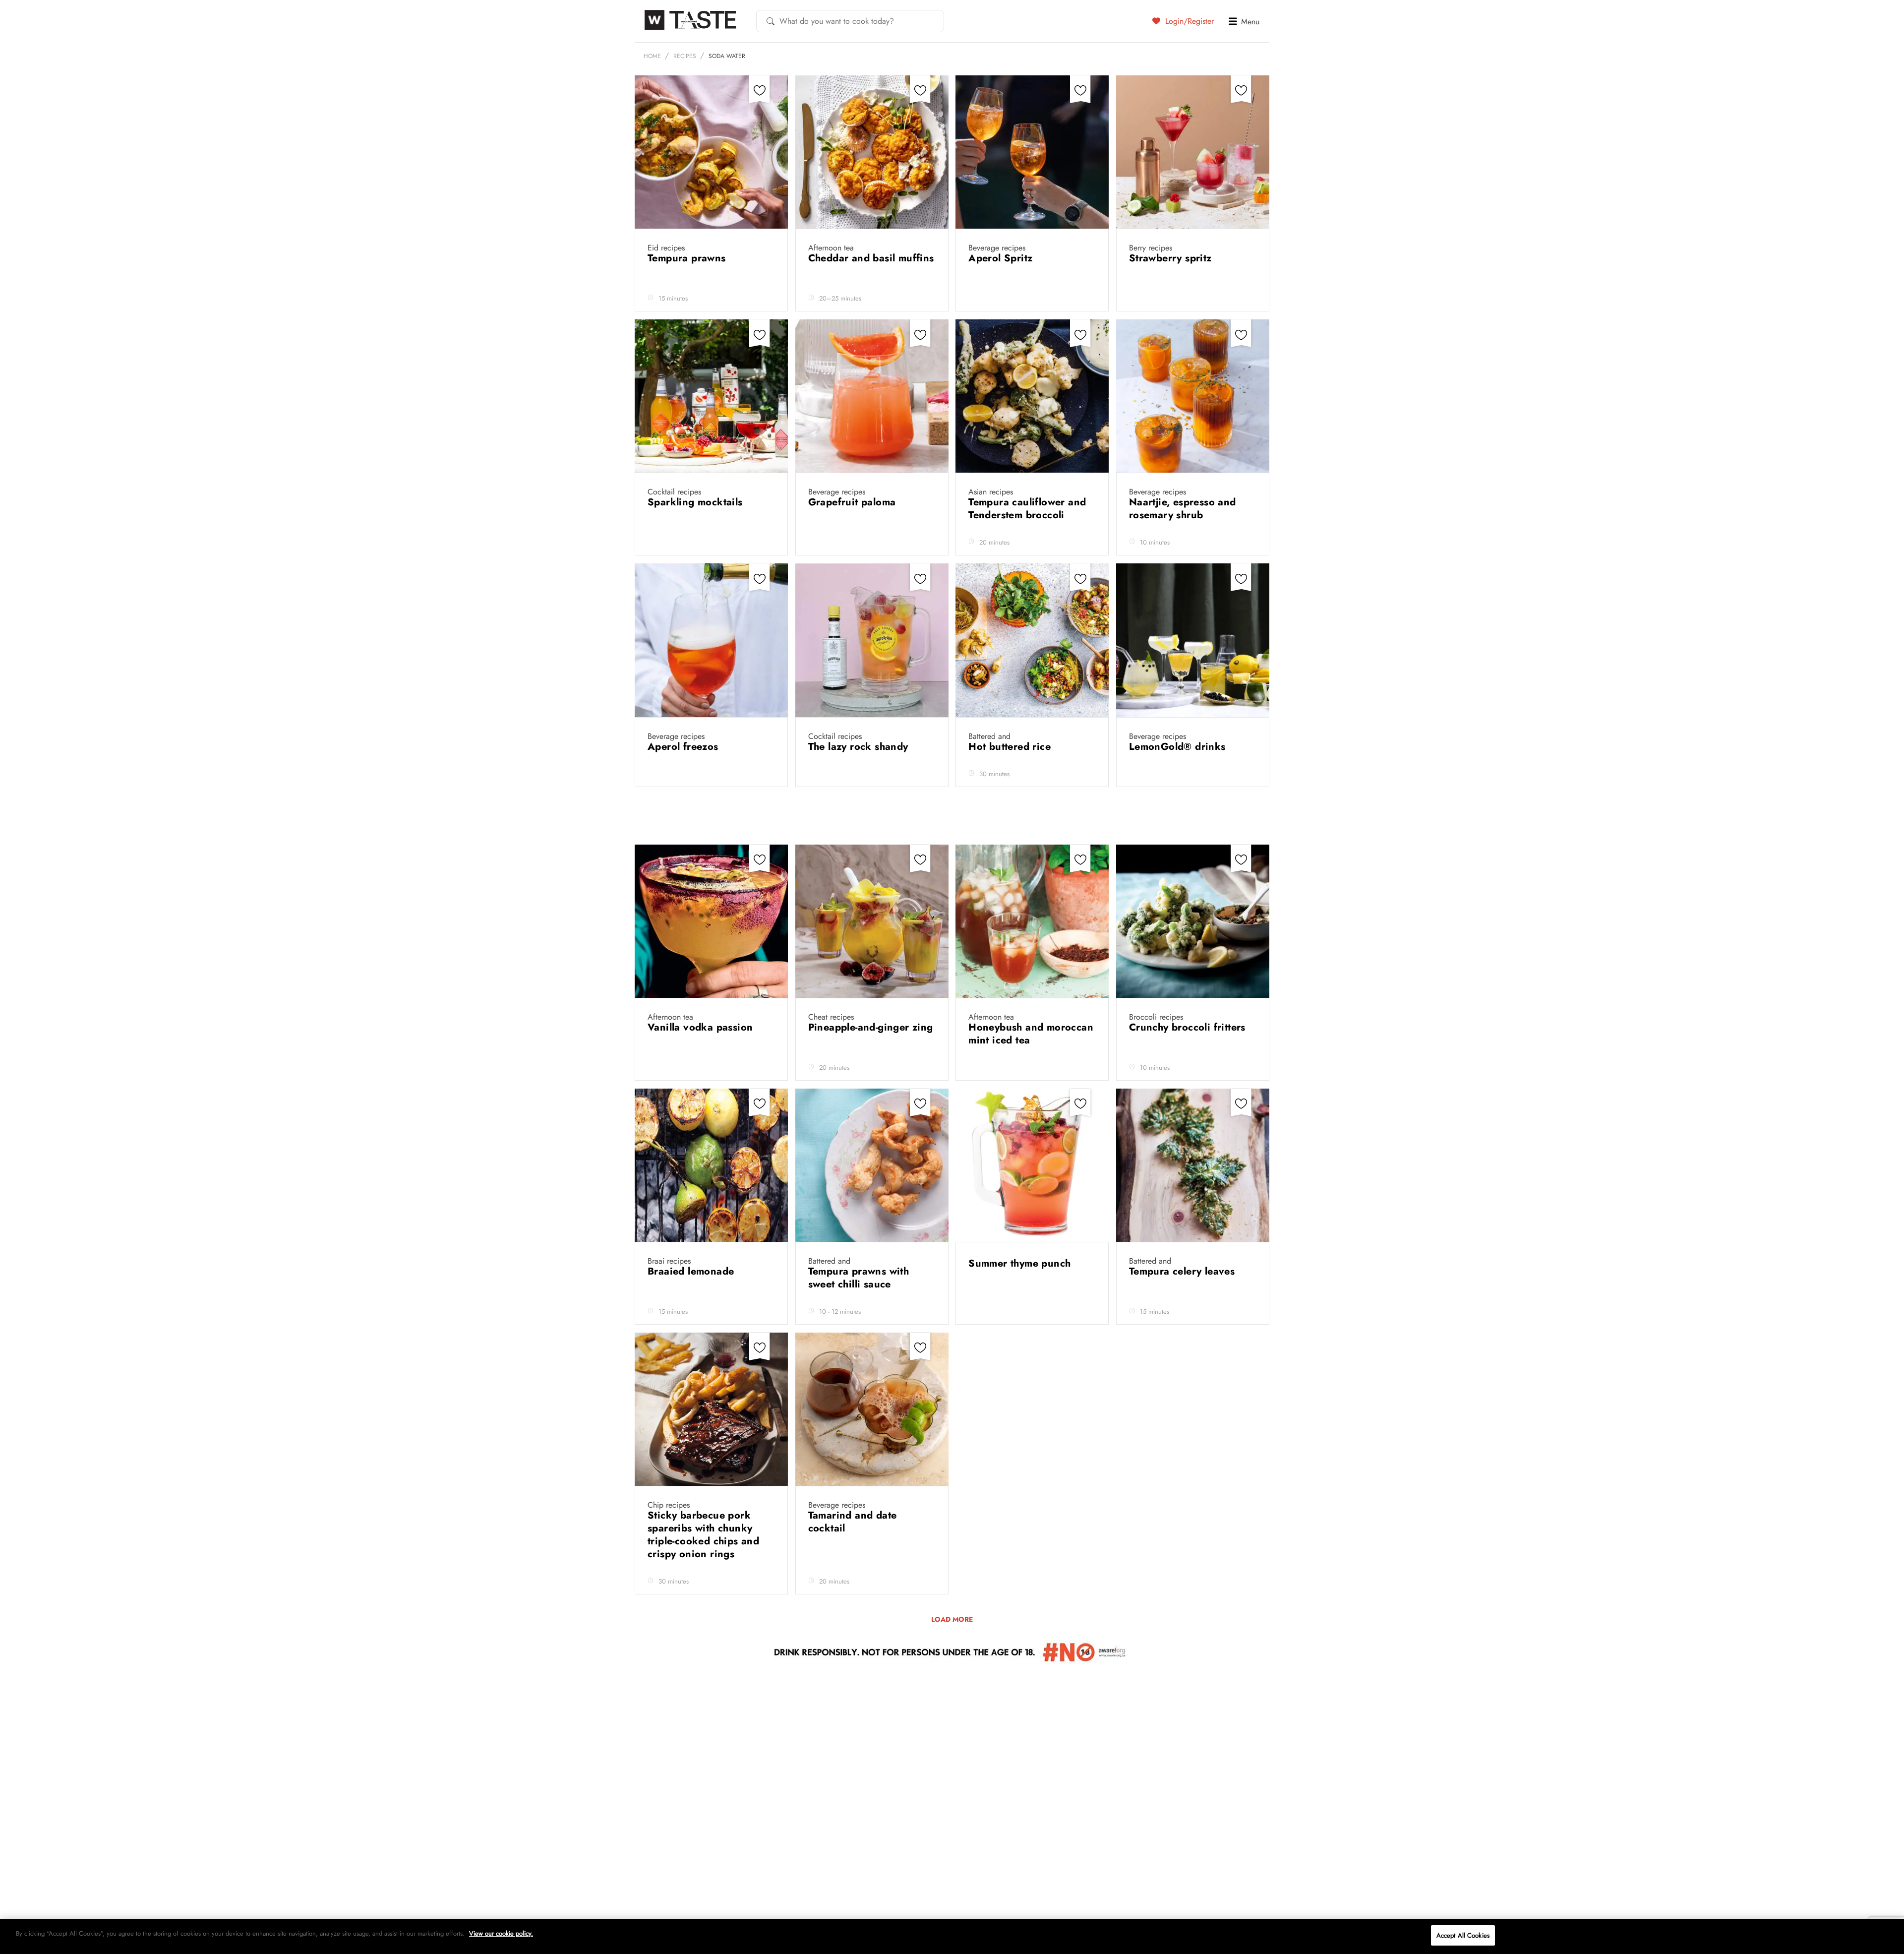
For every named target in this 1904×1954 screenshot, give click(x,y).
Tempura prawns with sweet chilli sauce (859, 1278)
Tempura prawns (688, 258)
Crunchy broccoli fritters (1189, 1027)
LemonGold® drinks (1179, 747)
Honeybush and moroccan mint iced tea (1031, 1034)
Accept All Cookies (1463, 1935)
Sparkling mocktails (697, 502)
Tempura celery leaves (1184, 1271)
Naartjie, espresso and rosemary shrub (1183, 509)
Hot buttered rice (1011, 747)
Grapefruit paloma (854, 502)
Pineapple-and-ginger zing (871, 1027)
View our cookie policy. (501, 1933)
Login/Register (1188, 21)
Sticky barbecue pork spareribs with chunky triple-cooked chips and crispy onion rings (703, 1535)
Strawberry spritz (1172, 258)
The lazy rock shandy (860, 747)
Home (652, 56)
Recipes (685, 56)
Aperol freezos (684, 747)
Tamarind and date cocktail (853, 1522)
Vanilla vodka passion (702, 1027)
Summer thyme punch (1021, 1263)
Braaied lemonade (692, 1271)
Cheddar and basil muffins (871, 258)
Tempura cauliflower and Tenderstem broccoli (1027, 509)
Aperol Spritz (1002, 258)
